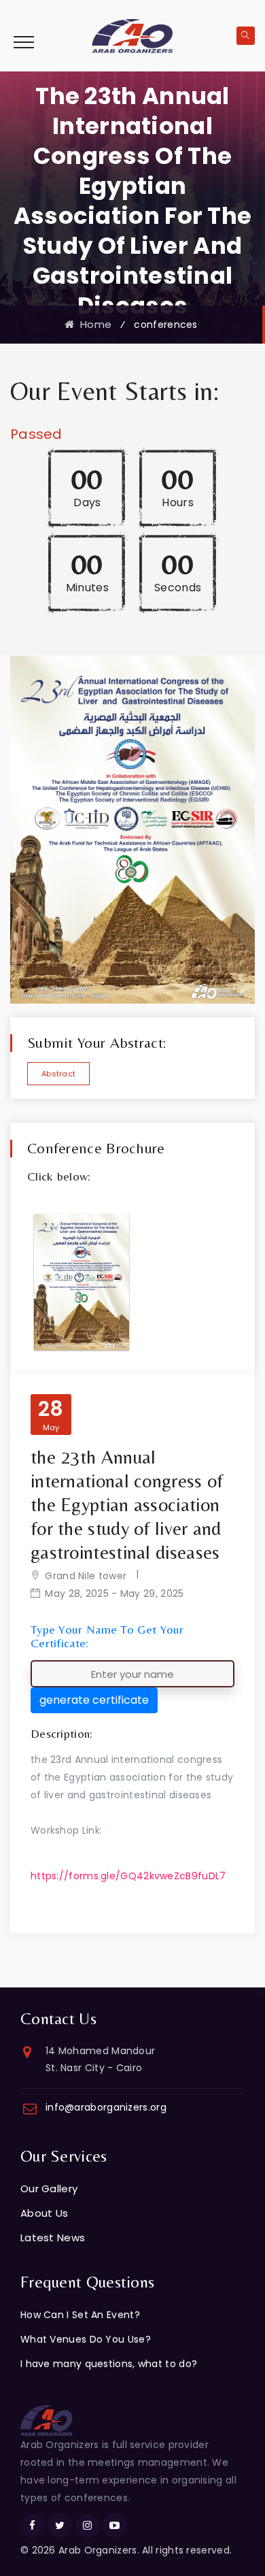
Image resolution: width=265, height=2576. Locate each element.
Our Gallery (49, 2189)
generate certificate (94, 1700)
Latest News (53, 2238)
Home (93, 324)
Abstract (58, 1074)
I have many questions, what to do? (109, 2364)
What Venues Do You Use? (86, 2339)
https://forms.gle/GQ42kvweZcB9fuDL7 (128, 1876)
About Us (44, 2213)
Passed (36, 434)
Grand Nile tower (86, 1576)
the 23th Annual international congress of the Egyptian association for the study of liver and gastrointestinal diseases (127, 1504)
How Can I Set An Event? (80, 2315)
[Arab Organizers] (132, 35)
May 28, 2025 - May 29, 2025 (114, 1594)
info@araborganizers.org (106, 2107)
